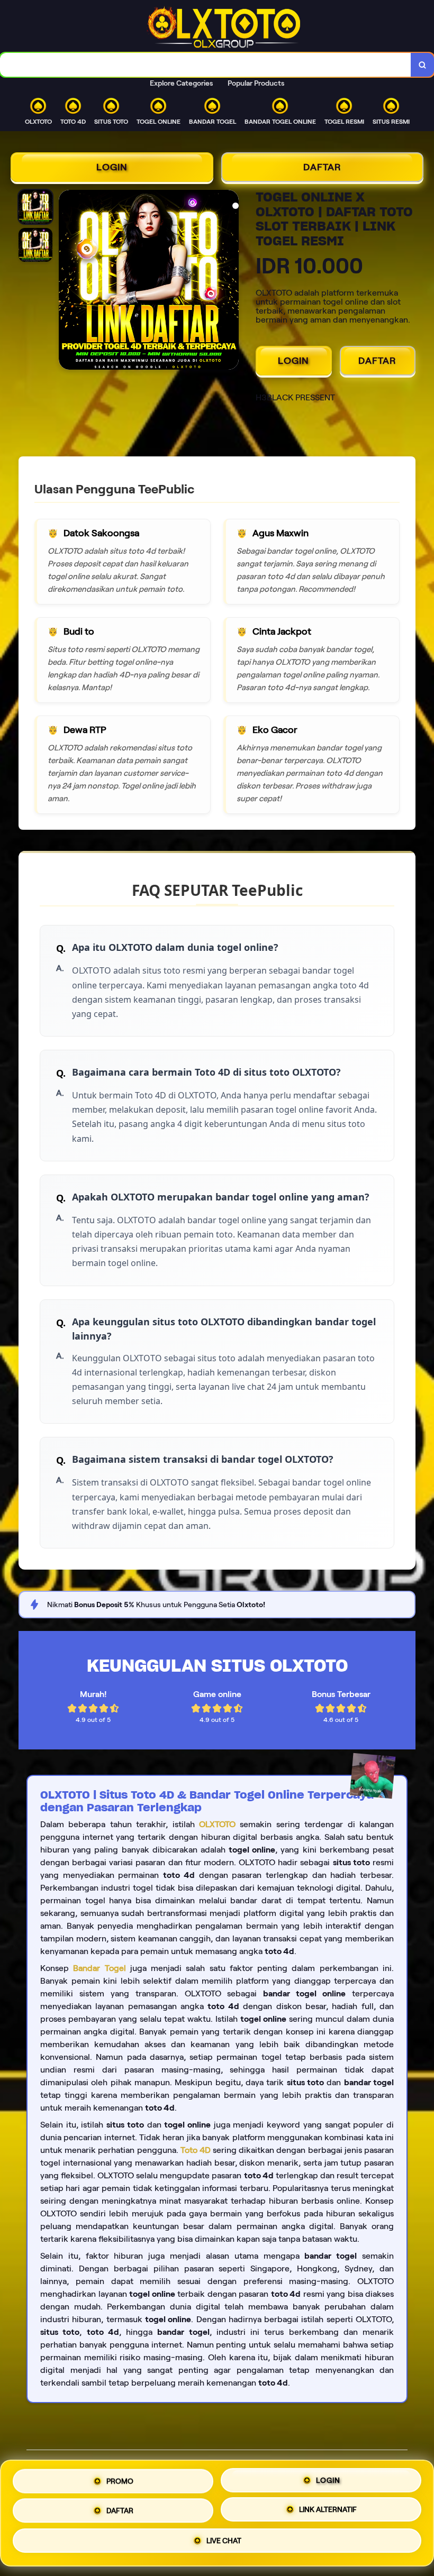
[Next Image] (230, 281)
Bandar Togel (99, 1968)
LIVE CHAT (224, 2544)
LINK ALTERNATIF (328, 2511)
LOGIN (112, 167)
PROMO (120, 2477)
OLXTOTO (217, 1824)
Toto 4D (196, 2150)
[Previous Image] (67, 281)
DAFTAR (322, 167)
